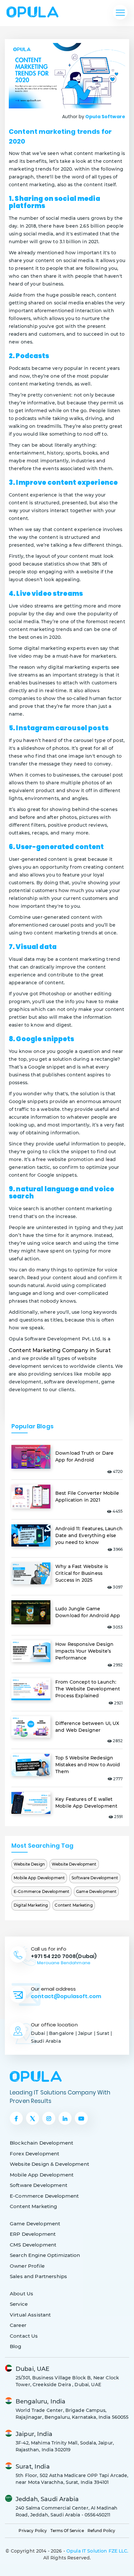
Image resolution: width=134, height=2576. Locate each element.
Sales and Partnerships (38, 2276)
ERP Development (33, 2234)
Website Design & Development (49, 2164)
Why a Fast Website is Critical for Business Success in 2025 (82, 1573)
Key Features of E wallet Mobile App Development (86, 1803)
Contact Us (24, 2336)
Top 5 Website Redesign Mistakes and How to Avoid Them (88, 1765)
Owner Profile (27, 2266)
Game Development (96, 1891)
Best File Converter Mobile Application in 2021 (87, 1497)
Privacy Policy (33, 2531)
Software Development (95, 1878)
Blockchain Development (41, 2143)
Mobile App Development (39, 1878)
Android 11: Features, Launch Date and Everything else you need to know (89, 1535)
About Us (21, 2294)
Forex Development (34, 2154)
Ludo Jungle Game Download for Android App (88, 1612)
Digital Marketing (31, 1905)
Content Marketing (74, 1905)
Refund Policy (101, 2531)
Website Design (29, 1864)
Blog (16, 2346)
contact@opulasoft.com (66, 1996)
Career (18, 2325)
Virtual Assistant (30, 2315)
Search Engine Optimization (45, 2255)
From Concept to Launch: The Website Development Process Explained (88, 1689)
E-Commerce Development (41, 1891)
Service (19, 2304)
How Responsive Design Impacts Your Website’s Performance (84, 1651)
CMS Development (33, 2245)
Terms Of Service (67, 2531)
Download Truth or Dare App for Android (84, 1456)
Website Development (74, 1864)
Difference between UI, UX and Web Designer (87, 1727)
